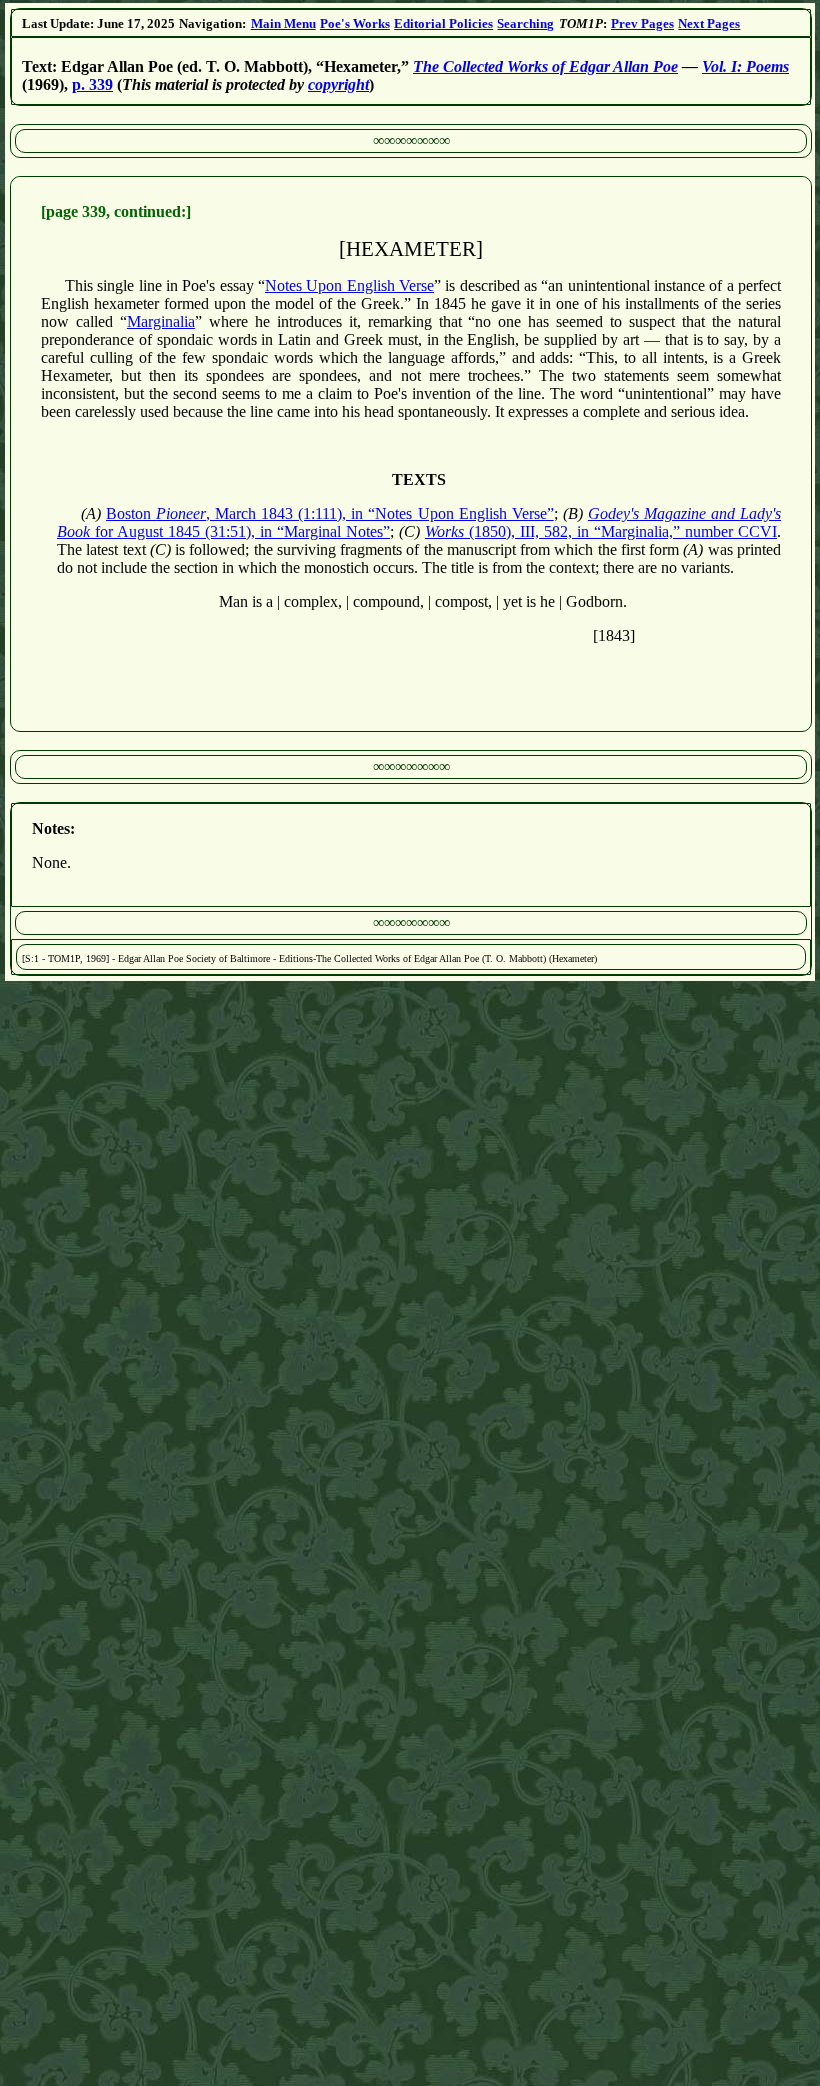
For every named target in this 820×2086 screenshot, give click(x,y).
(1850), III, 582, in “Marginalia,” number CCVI (601, 531)
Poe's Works (355, 23)
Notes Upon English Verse (349, 285)
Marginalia (161, 321)
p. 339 (92, 84)
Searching (525, 23)
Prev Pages (642, 23)
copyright (338, 84)
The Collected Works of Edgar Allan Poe (545, 66)
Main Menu (283, 23)
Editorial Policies (443, 23)
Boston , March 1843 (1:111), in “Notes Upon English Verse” (330, 513)
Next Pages (709, 23)
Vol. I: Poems (745, 66)
